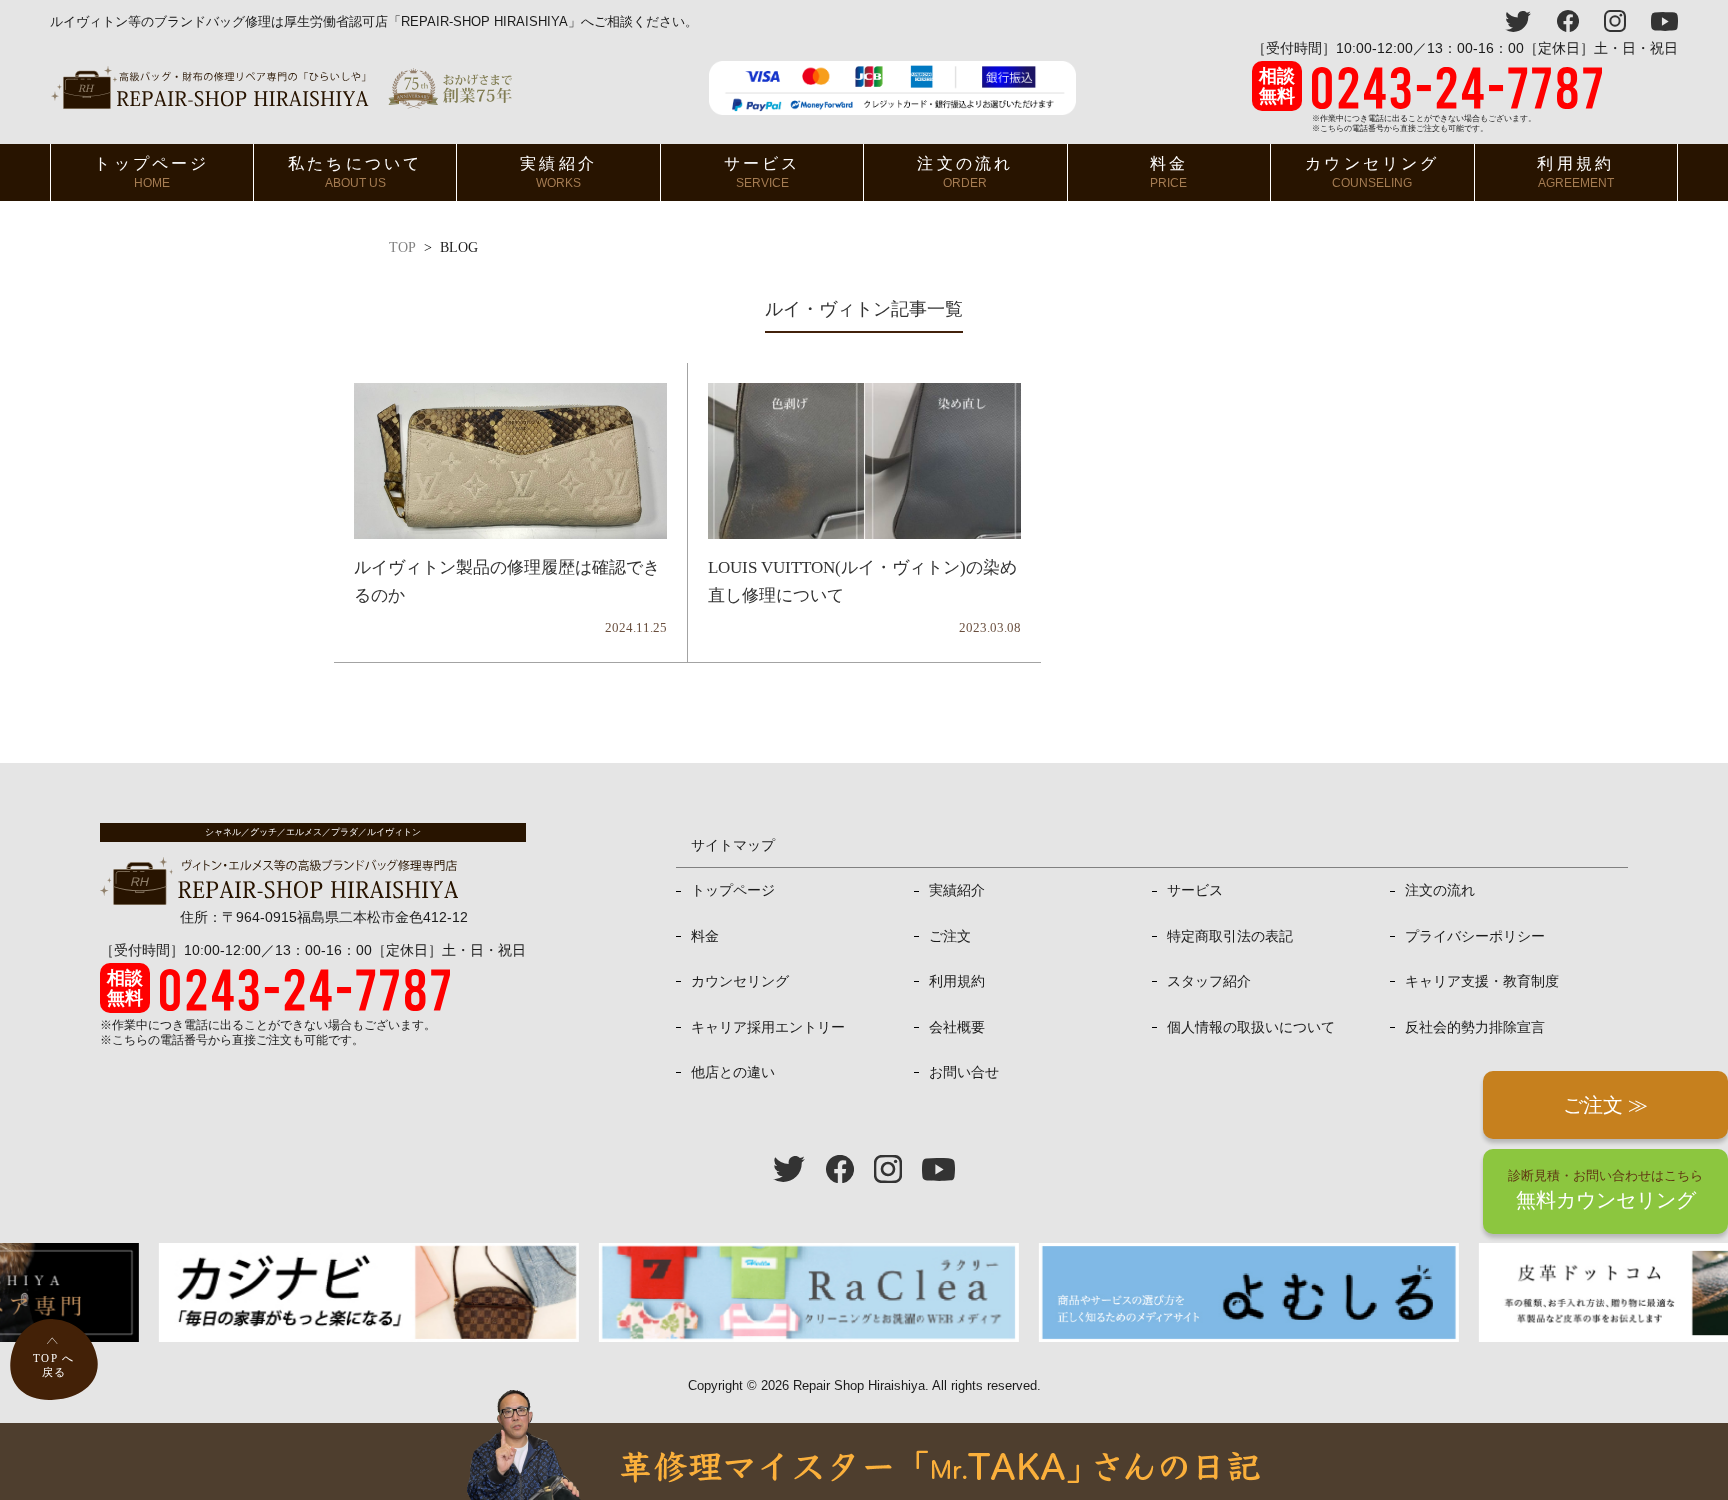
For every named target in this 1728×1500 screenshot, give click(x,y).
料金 (1169, 172)
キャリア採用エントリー (768, 1027)
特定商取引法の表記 (1230, 936)
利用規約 (1575, 172)
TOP (402, 248)
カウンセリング (1372, 172)
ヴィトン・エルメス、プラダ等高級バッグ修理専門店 (281, 87)
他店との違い (733, 1072)
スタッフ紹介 (1209, 981)
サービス (762, 172)
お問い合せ (964, 1072)
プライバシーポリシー (1475, 936)
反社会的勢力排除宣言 (1475, 1027)
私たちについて (355, 172)
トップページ (151, 172)
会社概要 (957, 1027)
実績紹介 (558, 172)
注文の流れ (965, 172)
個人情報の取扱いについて (1251, 1027)
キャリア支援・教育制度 (1482, 981)
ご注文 (950, 936)
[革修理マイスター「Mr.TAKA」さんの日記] (864, 1461)
